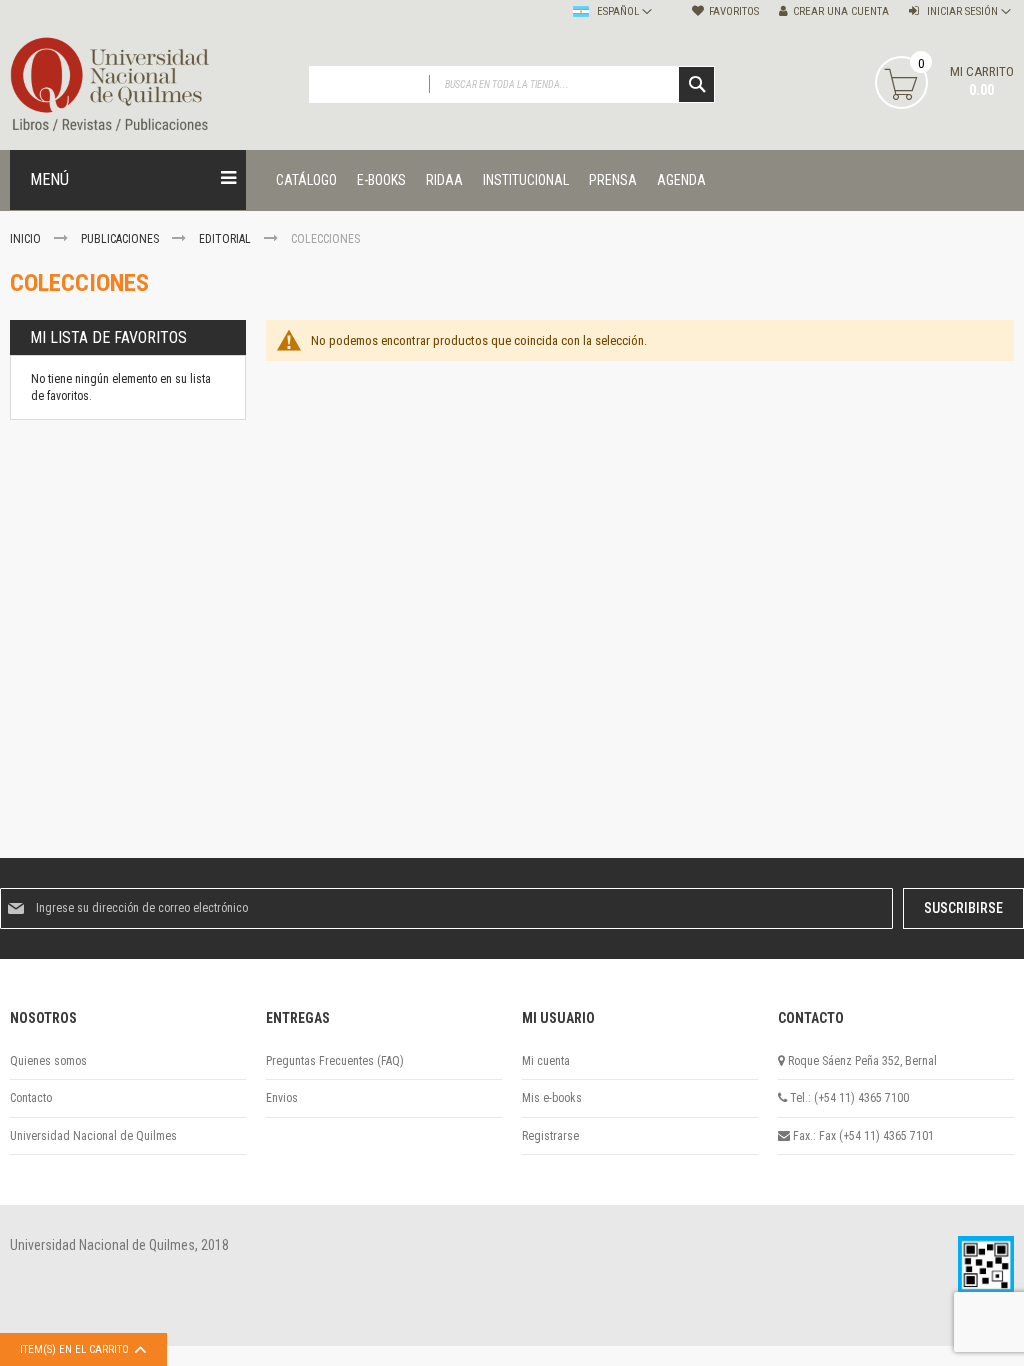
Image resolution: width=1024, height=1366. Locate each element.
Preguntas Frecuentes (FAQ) (335, 1061)
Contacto (31, 1098)
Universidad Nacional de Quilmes (93, 1136)
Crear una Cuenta (841, 11)
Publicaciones (121, 239)
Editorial (226, 239)
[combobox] (512, 84)
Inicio (27, 239)
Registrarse (550, 1136)
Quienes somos (48, 1061)
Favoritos (734, 11)
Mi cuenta (546, 1061)
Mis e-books (552, 1098)
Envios (282, 1098)
